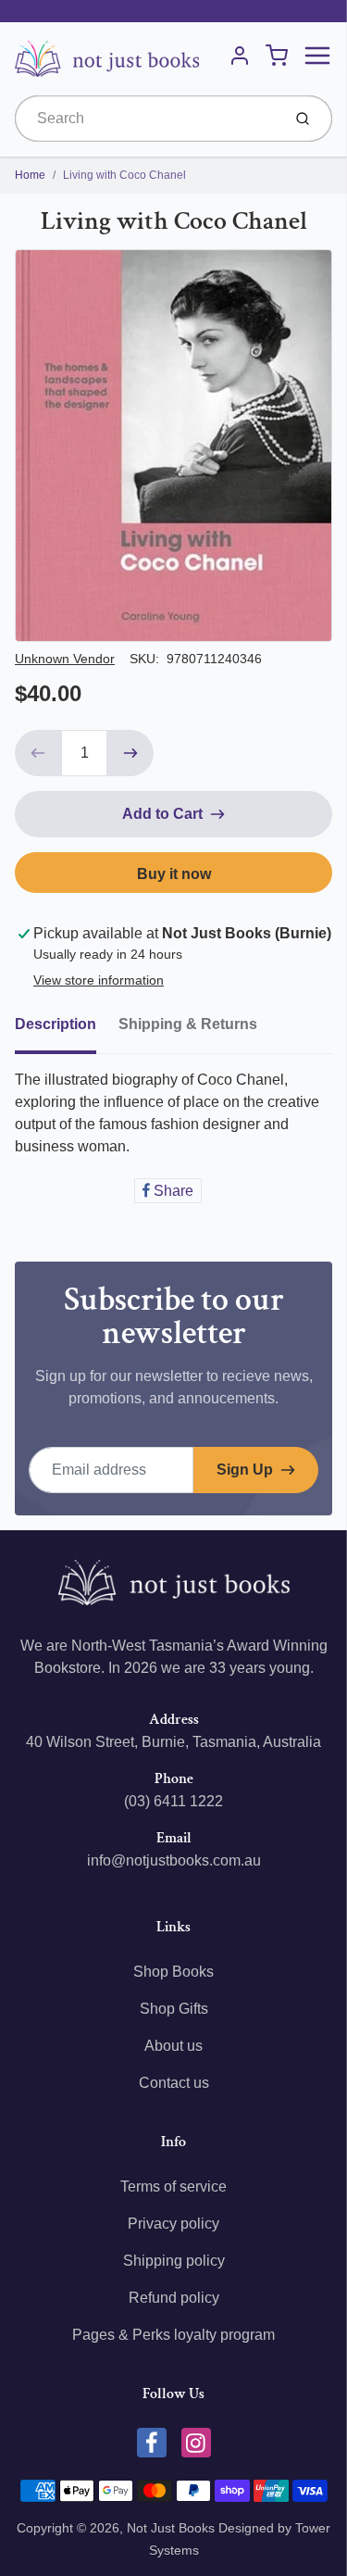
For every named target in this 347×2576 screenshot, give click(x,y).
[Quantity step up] (130, 753)
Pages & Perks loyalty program (173, 2335)
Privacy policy (173, 2224)
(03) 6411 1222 (173, 1801)
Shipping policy (174, 2261)
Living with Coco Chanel (124, 175)
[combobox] (146, 119)
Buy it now (174, 874)
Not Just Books (171, 2528)
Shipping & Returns (188, 1024)
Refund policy (174, 2298)
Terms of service (173, 2186)
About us (173, 2046)
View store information (99, 980)
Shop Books (173, 1972)
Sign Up (245, 1470)
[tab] (67, 1030)
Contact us (174, 2083)
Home (30, 175)
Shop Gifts (174, 2009)
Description (56, 1024)
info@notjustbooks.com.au (174, 1860)
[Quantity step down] (38, 753)
